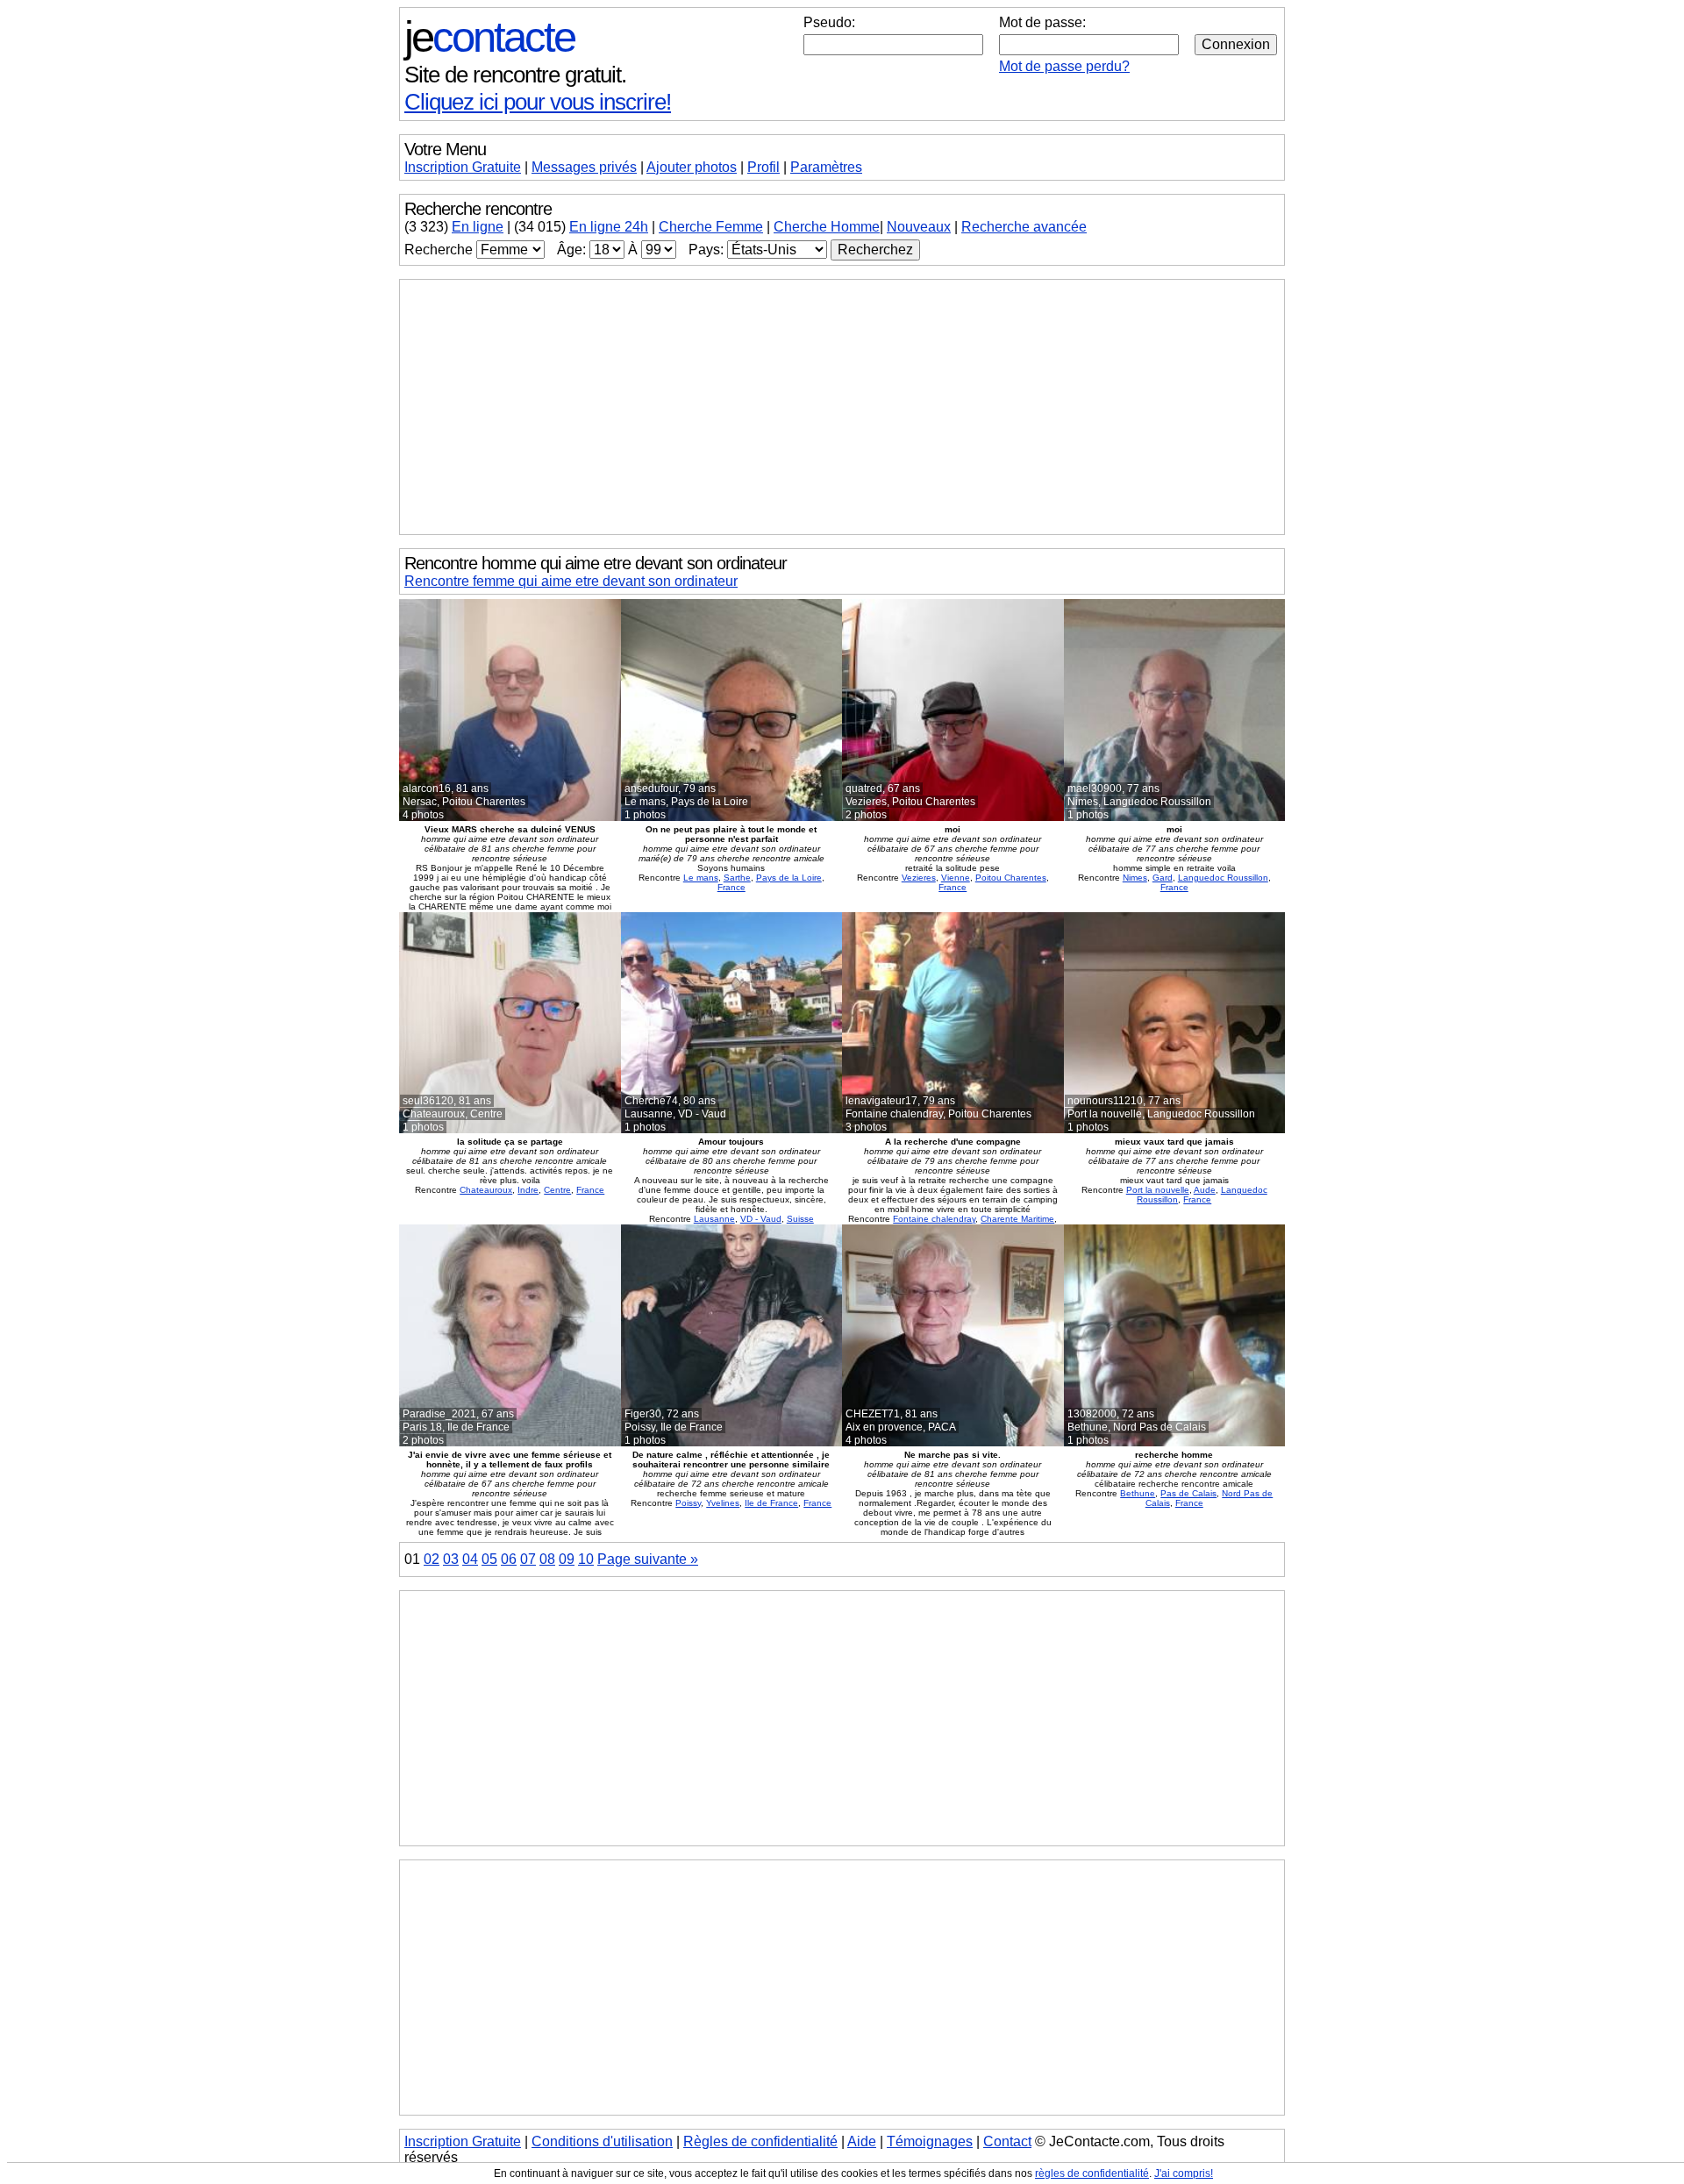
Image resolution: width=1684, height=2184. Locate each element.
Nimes (1135, 878)
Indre (528, 1190)
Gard (1163, 878)
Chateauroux (486, 1190)
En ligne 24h (609, 227)
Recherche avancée (1024, 227)
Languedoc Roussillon (1223, 878)
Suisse (800, 1219)
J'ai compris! (1184, 2173)
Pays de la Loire (789, 878)
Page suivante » (648, 1559)
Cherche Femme (711, 227)
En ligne (478, 227)
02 (432, 1559)
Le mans (701, 878)
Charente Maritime (1017, 1219)
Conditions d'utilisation (602, 2141)
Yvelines (723, 1503)
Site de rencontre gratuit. (515, 75)
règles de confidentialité (1092, 2173)
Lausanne (714, 1219)
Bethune (1138, 1493)
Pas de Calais (1188, 1493)
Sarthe (737, 878)
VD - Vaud (761, 1219)
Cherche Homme (827, 227)
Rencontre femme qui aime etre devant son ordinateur (571, 581)
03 (451, 1559)
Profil (764, 167)
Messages (584, 167)
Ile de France (771, 1503)
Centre (557, 1190)
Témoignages (930, 2141)
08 (547, 1559)
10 (586, 1559)
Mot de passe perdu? (1064, 66)
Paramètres (826, 167)
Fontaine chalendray (934, 1219)
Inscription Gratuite (463, 167)
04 (470, 1559)
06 (509, 1559)
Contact (1007, 2141)
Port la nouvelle (1158, 1190)
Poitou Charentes (1011, 878)
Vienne (956, 878)
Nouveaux (919, 227)
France (731, 887)
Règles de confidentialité (760, 2141)
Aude (1205, 1190)
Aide (862, 2141)
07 (528, 1559)
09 (567, 1559)
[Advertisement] (842, 407)
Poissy (688, 1503)
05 (489, 1559)
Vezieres (919, 878)
